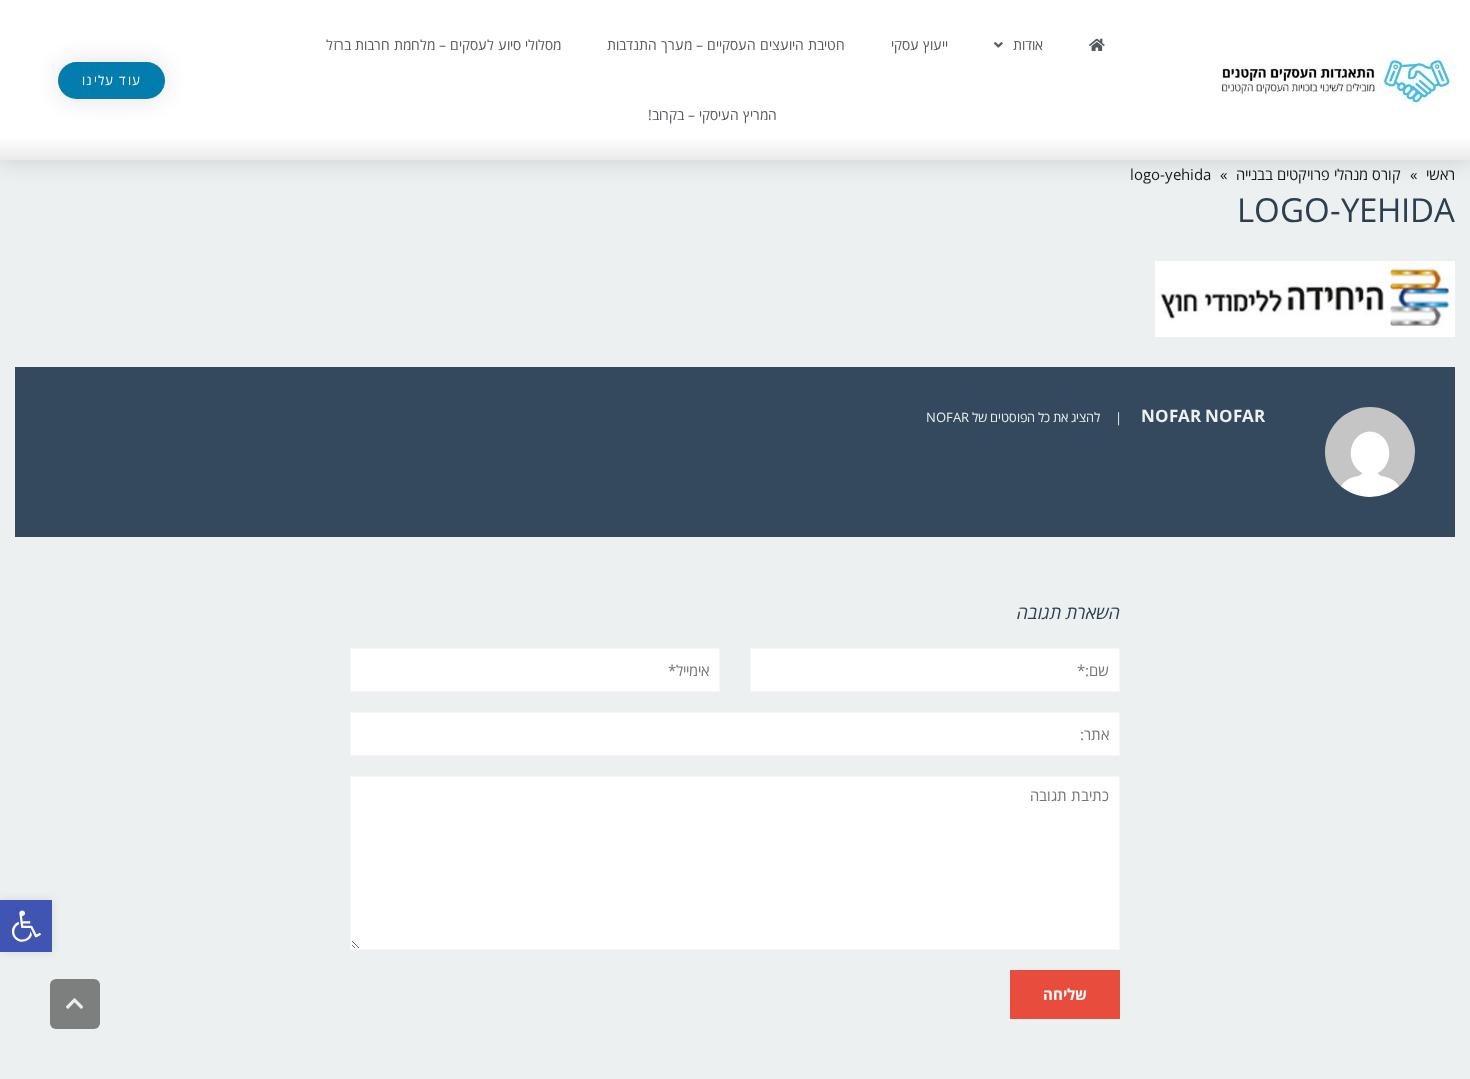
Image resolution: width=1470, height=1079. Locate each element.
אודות (1028, 44)
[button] (26, 926)
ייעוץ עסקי (919, 44)
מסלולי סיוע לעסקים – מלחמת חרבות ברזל (443, 44)
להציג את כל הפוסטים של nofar (1013, 417)
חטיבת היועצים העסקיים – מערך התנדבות (726, 44)
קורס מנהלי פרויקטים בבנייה (1318, 174)
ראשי (1440, 174)
